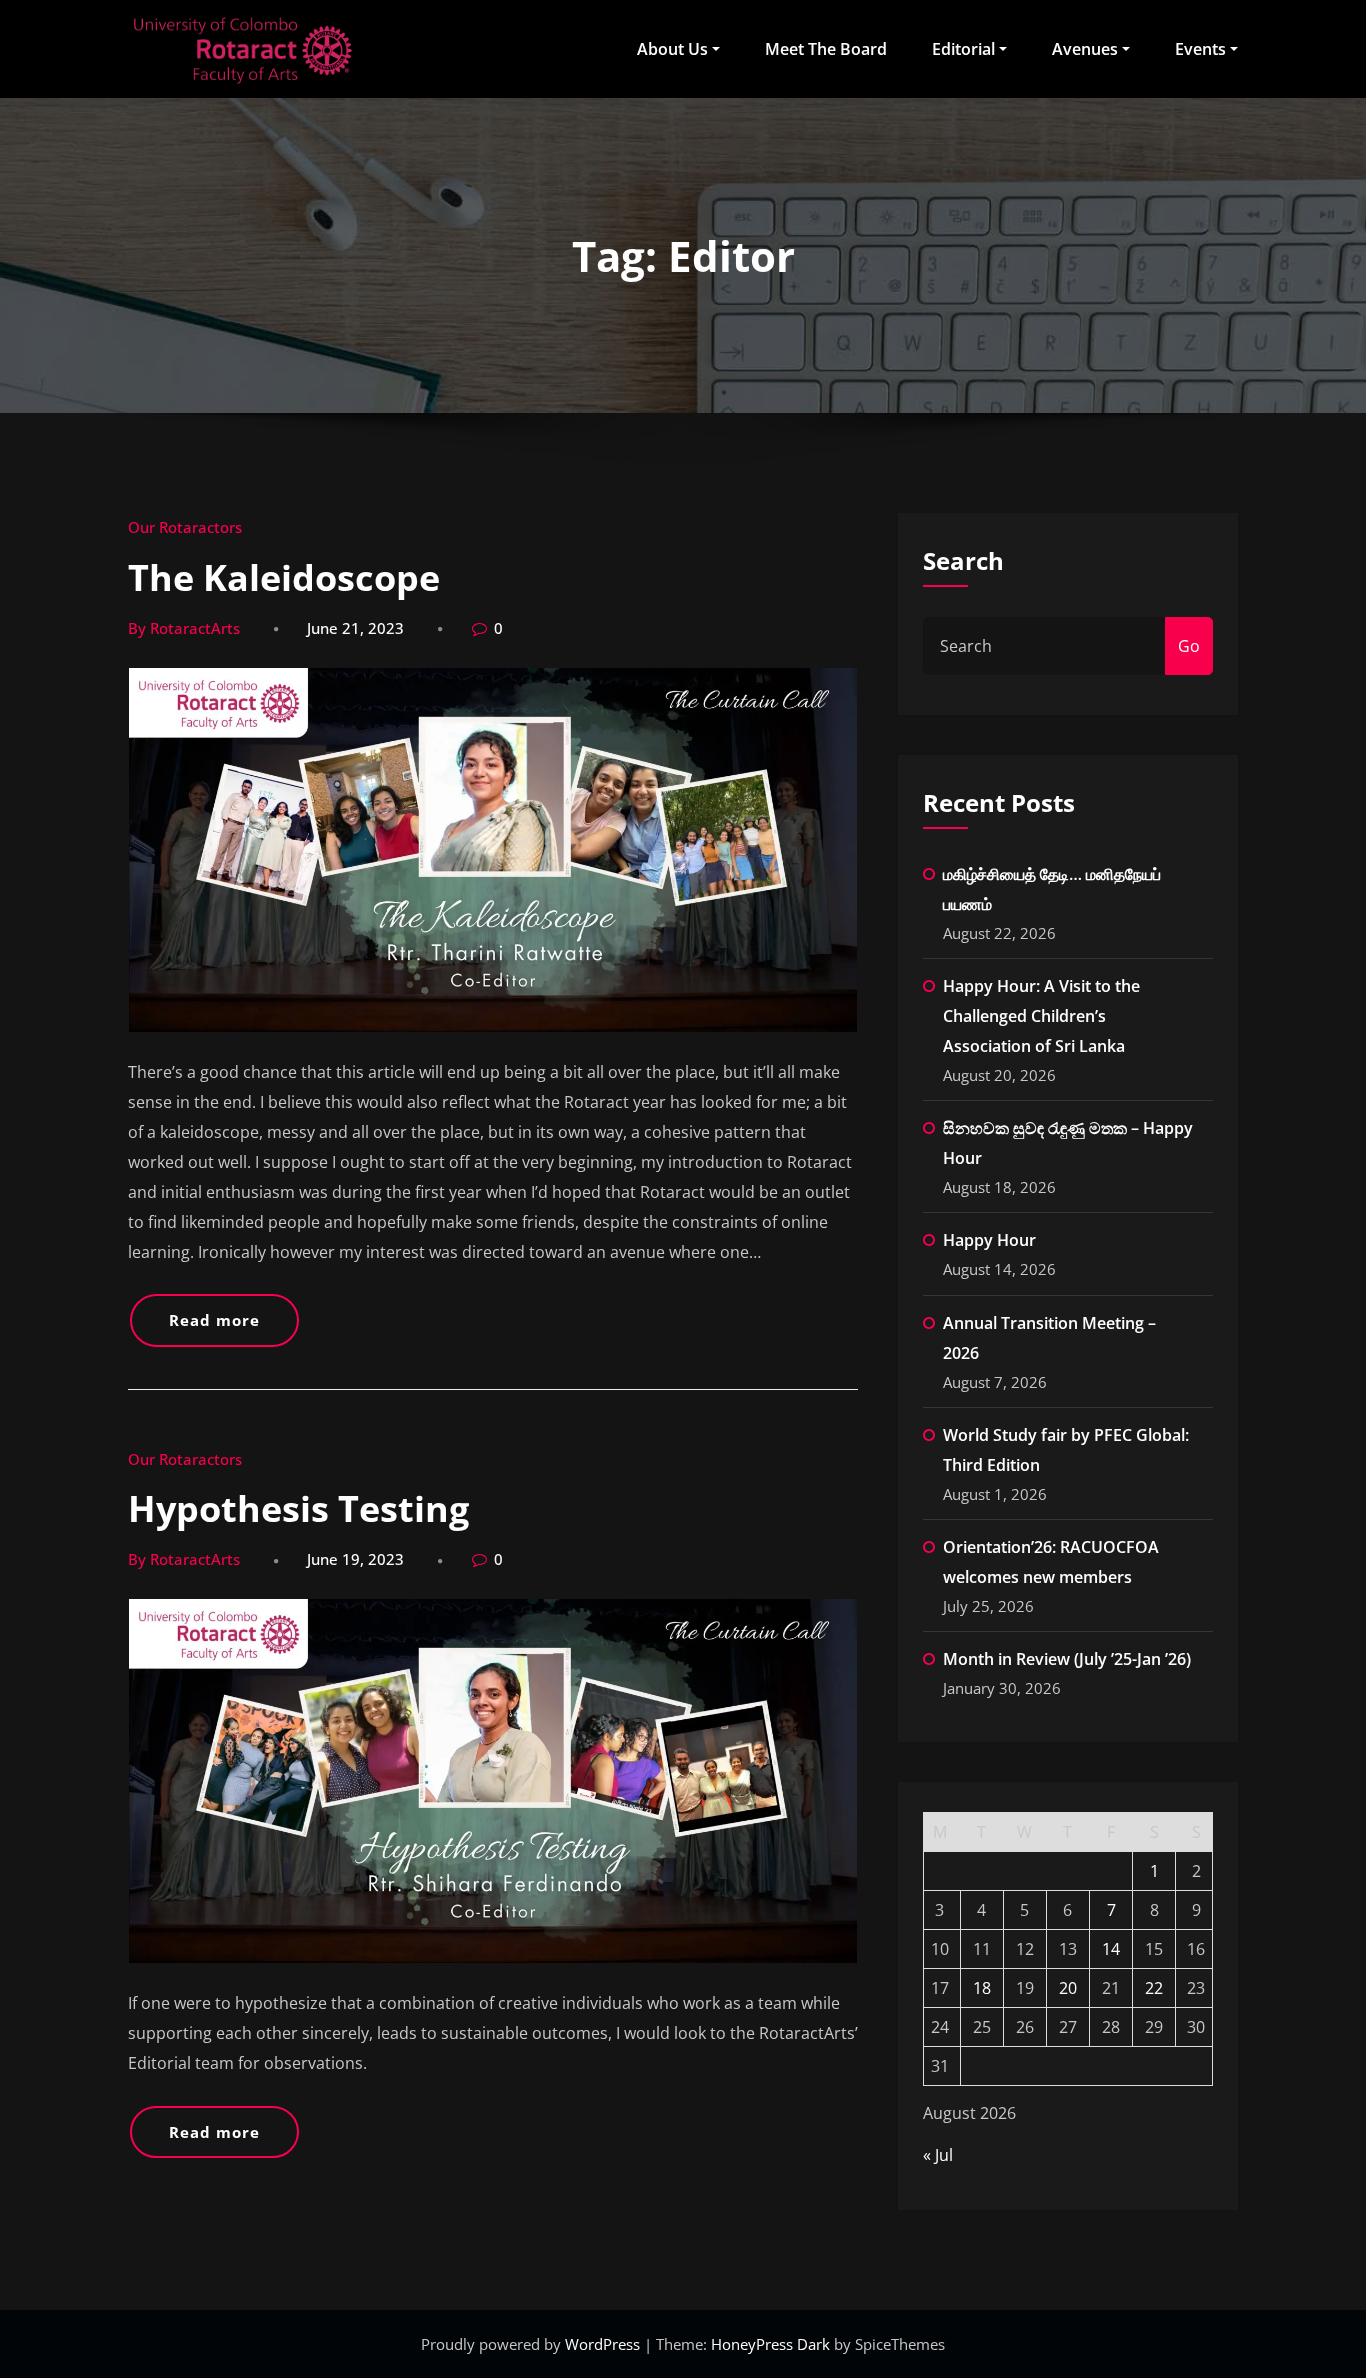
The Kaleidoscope (284, 577)
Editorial (963, 49)
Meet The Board (826, 49)
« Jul (938, 2155)
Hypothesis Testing (298, 1508)
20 (1068, 1988)
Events (1200, 49)
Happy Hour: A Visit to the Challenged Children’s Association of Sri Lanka (1041, 1016)
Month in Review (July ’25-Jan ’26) (1067, 1659)
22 (1154, 1988)
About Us (672, 49)
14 (1111, 1949)
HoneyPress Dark (770, 2344)
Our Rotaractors (185, 527)
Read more (214, 1320)
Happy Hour (989, 1240)
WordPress (604, 2344)
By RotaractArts (184, 628)
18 (982, 1988)
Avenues (1085, 49)
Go (1189, 646)
